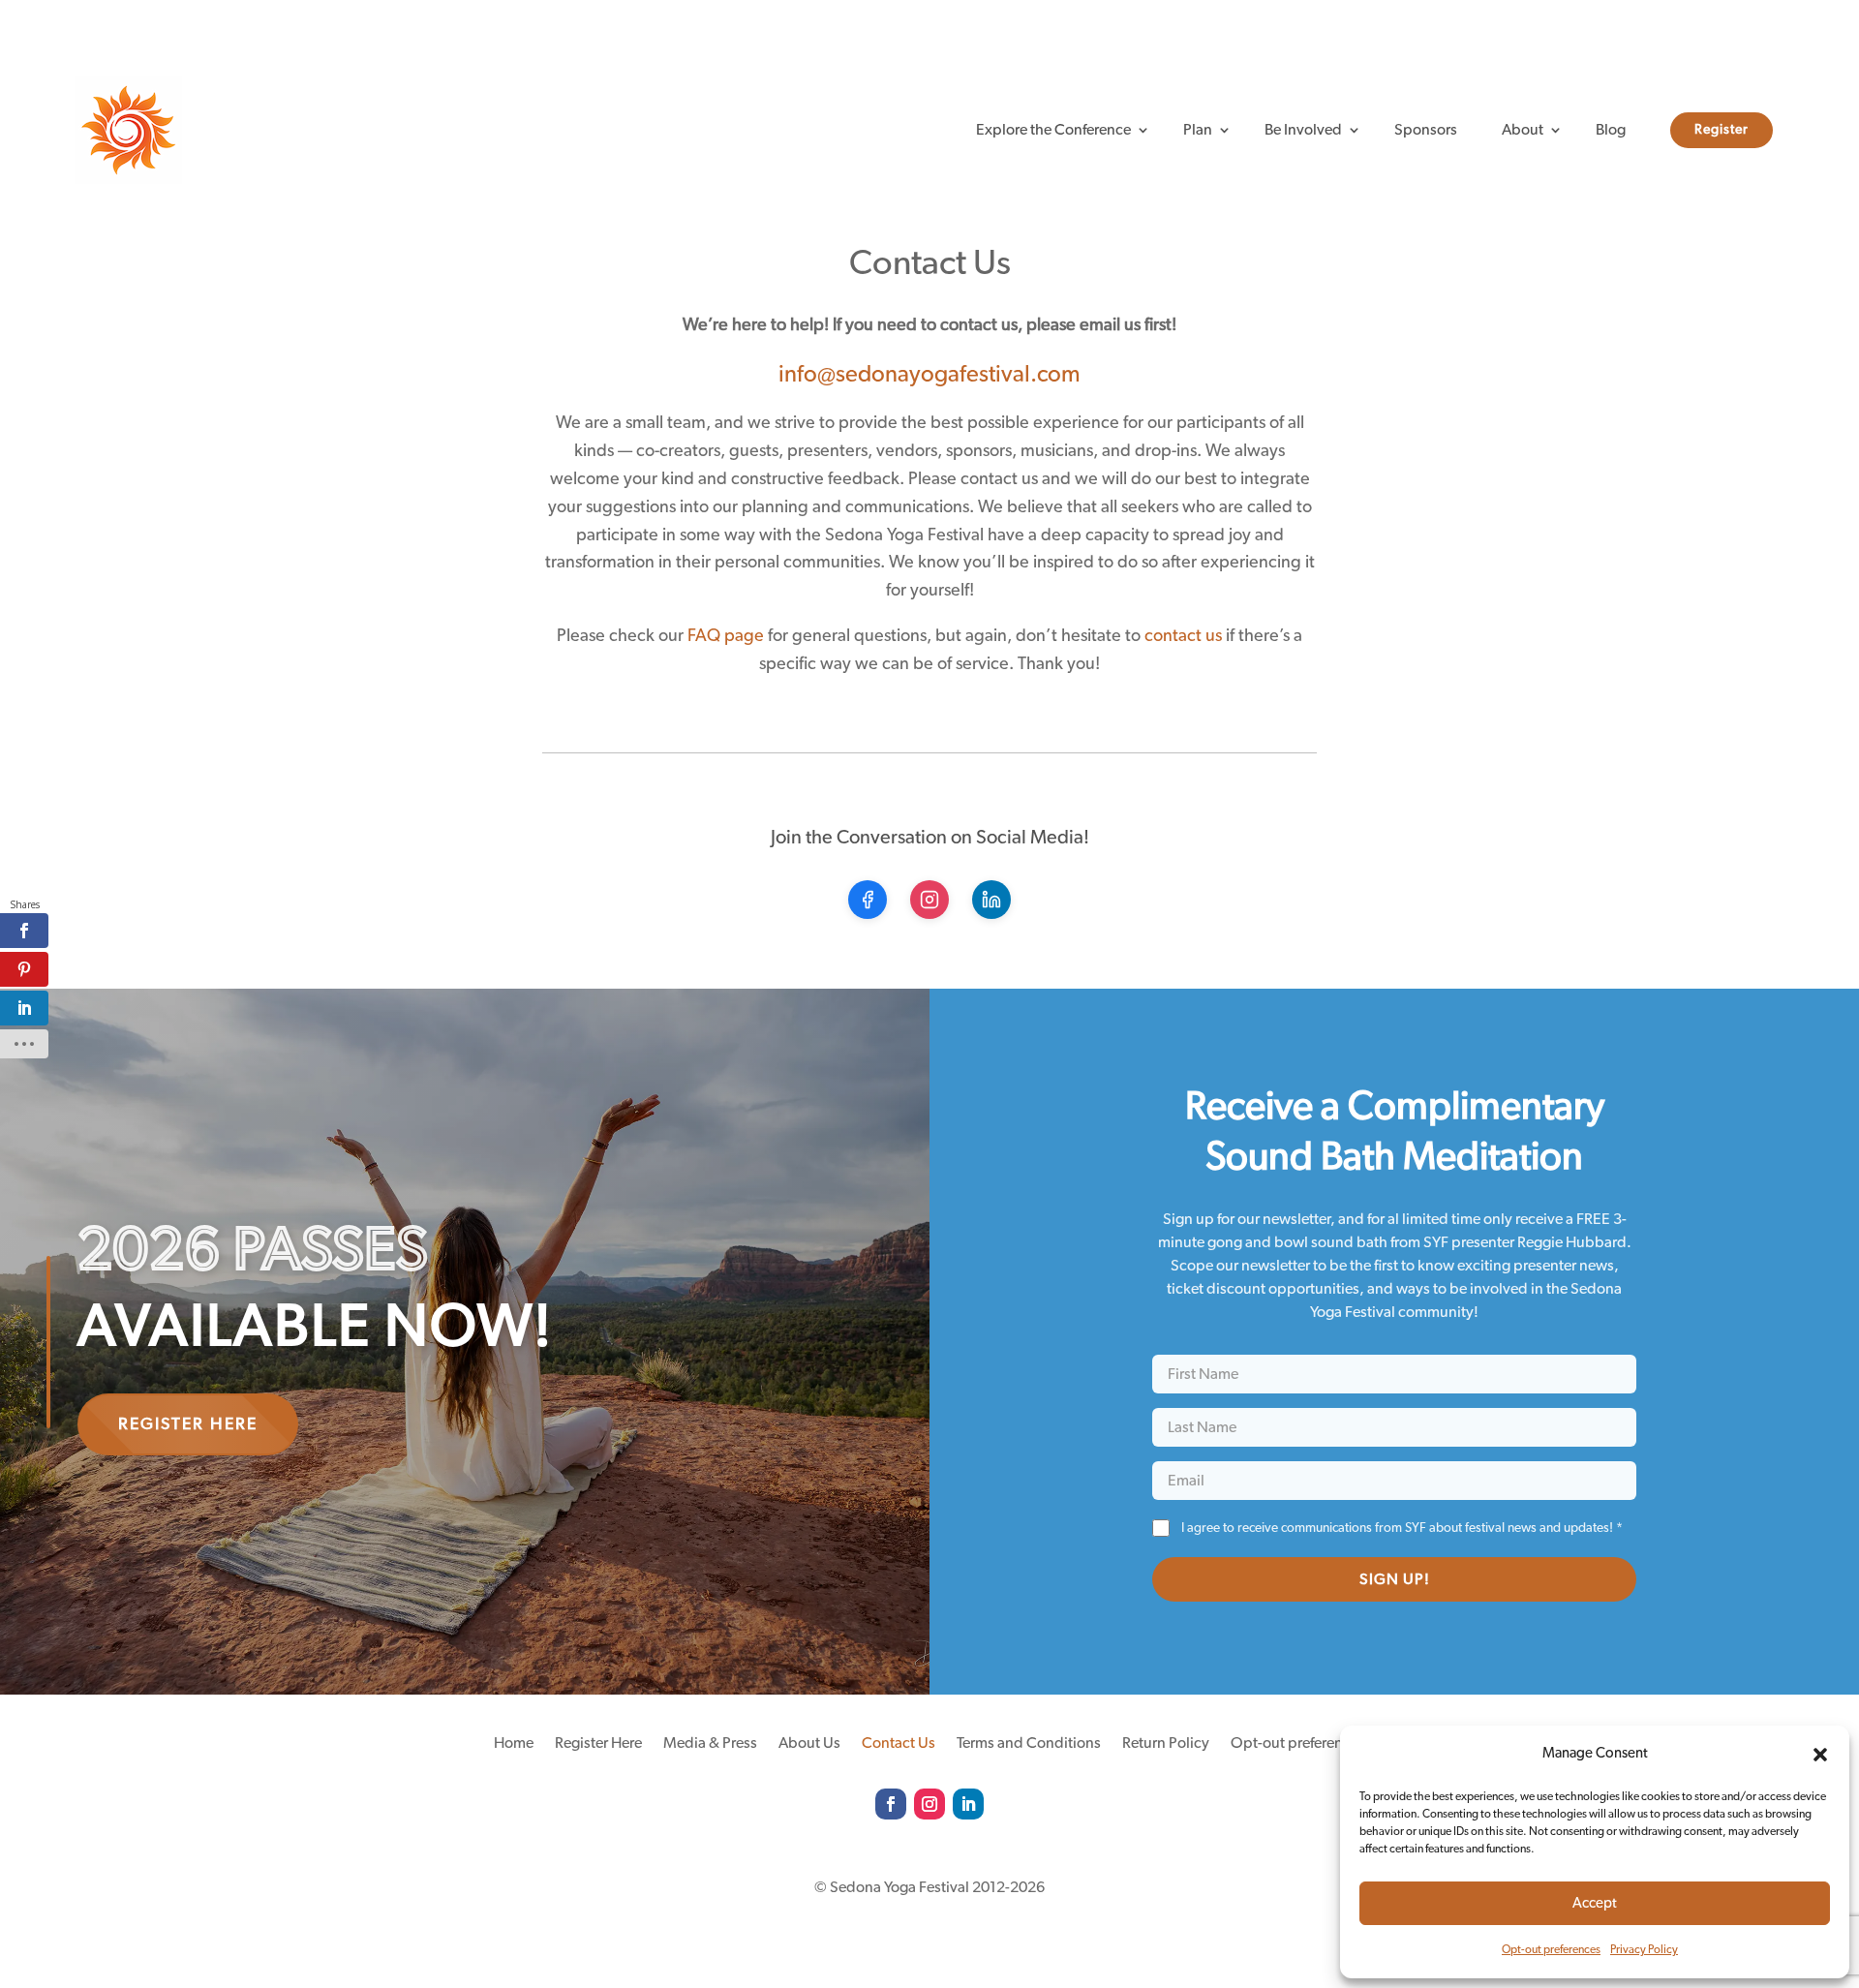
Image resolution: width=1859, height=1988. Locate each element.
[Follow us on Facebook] (868, 900)
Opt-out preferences (1551, 1949)
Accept (1595, 1903)
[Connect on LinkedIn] (991, 900)
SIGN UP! (1395, 1579)
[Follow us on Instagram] (929, 900)
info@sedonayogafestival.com (929, 375)
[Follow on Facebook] (891, 1804)
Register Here (188, 1424)
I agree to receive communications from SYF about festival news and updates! (1402, 1528)
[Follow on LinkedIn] (968, 1804)
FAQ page (726, 636)
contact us (1183, 636)
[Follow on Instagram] (929, 1804)
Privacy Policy (1644, 1949)
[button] (1820, 1755)
